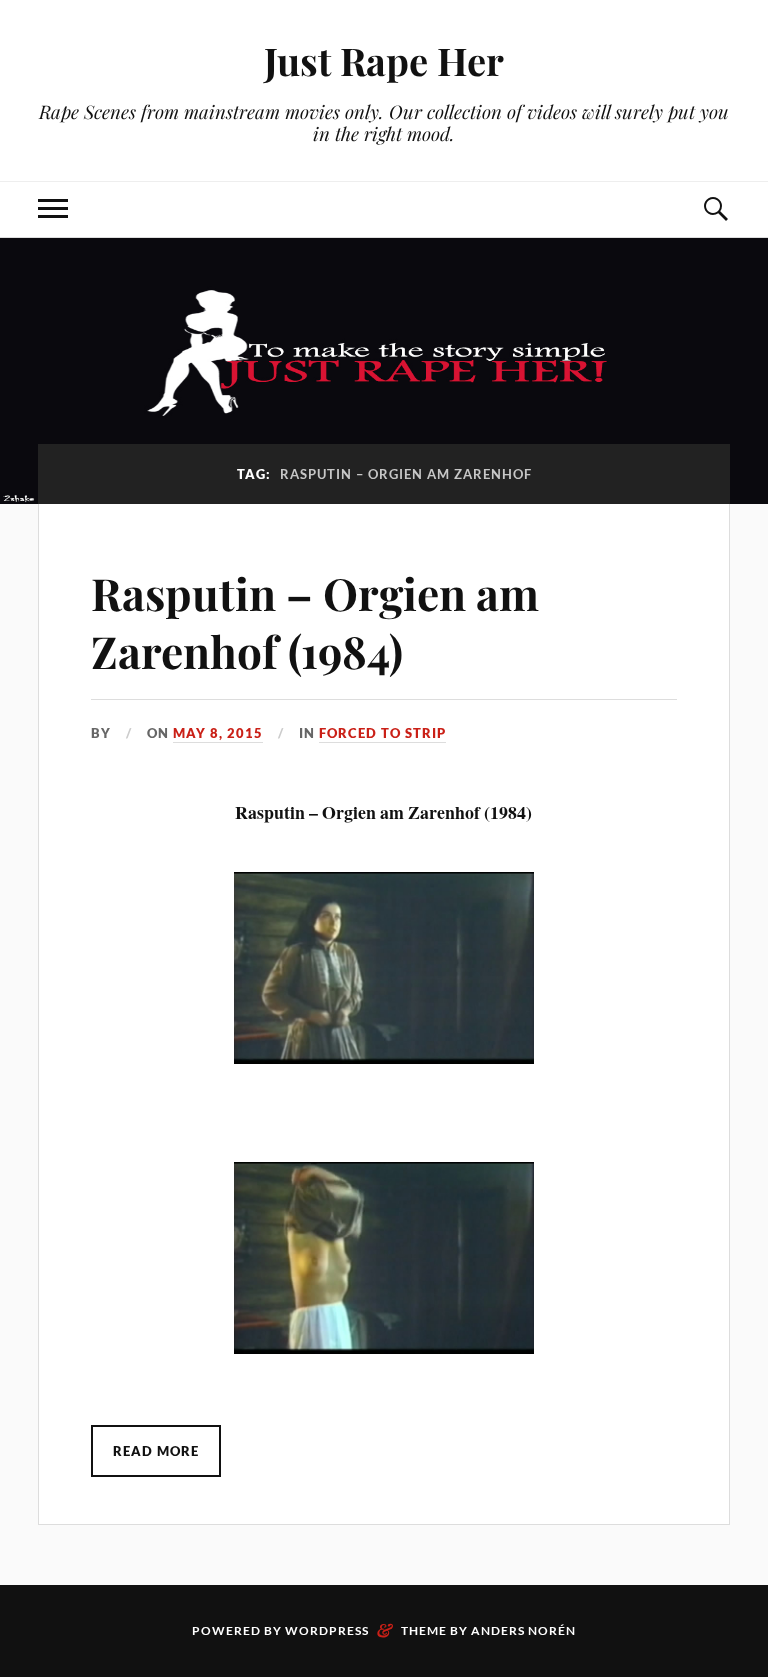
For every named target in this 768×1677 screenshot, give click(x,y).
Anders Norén (523, 1630)
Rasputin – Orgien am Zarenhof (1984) (315, 621)
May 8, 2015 (218, 733)
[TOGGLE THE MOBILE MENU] (53, 209)
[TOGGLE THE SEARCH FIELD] (715, 209)
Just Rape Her (384, 60)
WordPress (327, 1630)
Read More (156, 1451)
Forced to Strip (382, 733)
